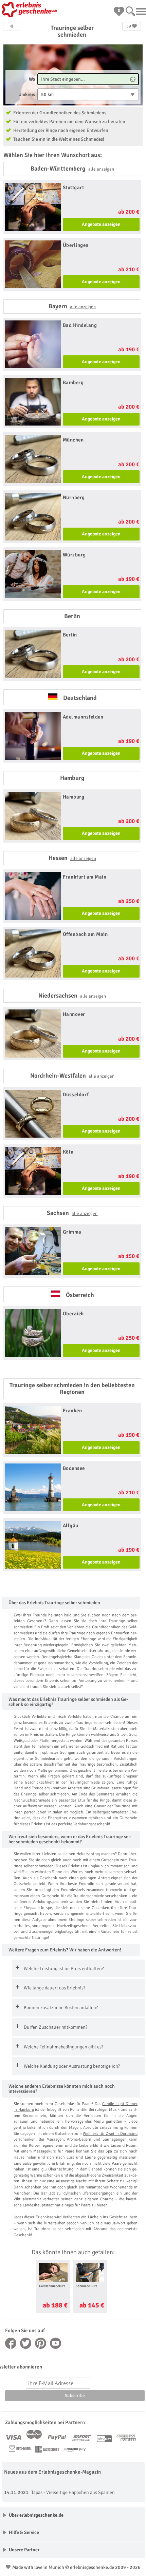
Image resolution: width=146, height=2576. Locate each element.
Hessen (72, 858)
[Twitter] (26, 2343)
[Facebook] (11, 2343)
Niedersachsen (72, 996)
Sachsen (72, 1213)
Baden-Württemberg (72, 169)
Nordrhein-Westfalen (72, 1076)
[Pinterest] (41, 2343)
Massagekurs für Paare (54, 2151)
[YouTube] (56, 2343)
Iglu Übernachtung (56, 2169)
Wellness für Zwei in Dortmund (110, 2134)
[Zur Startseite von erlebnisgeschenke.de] (31, 10)
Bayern (72, 306)
